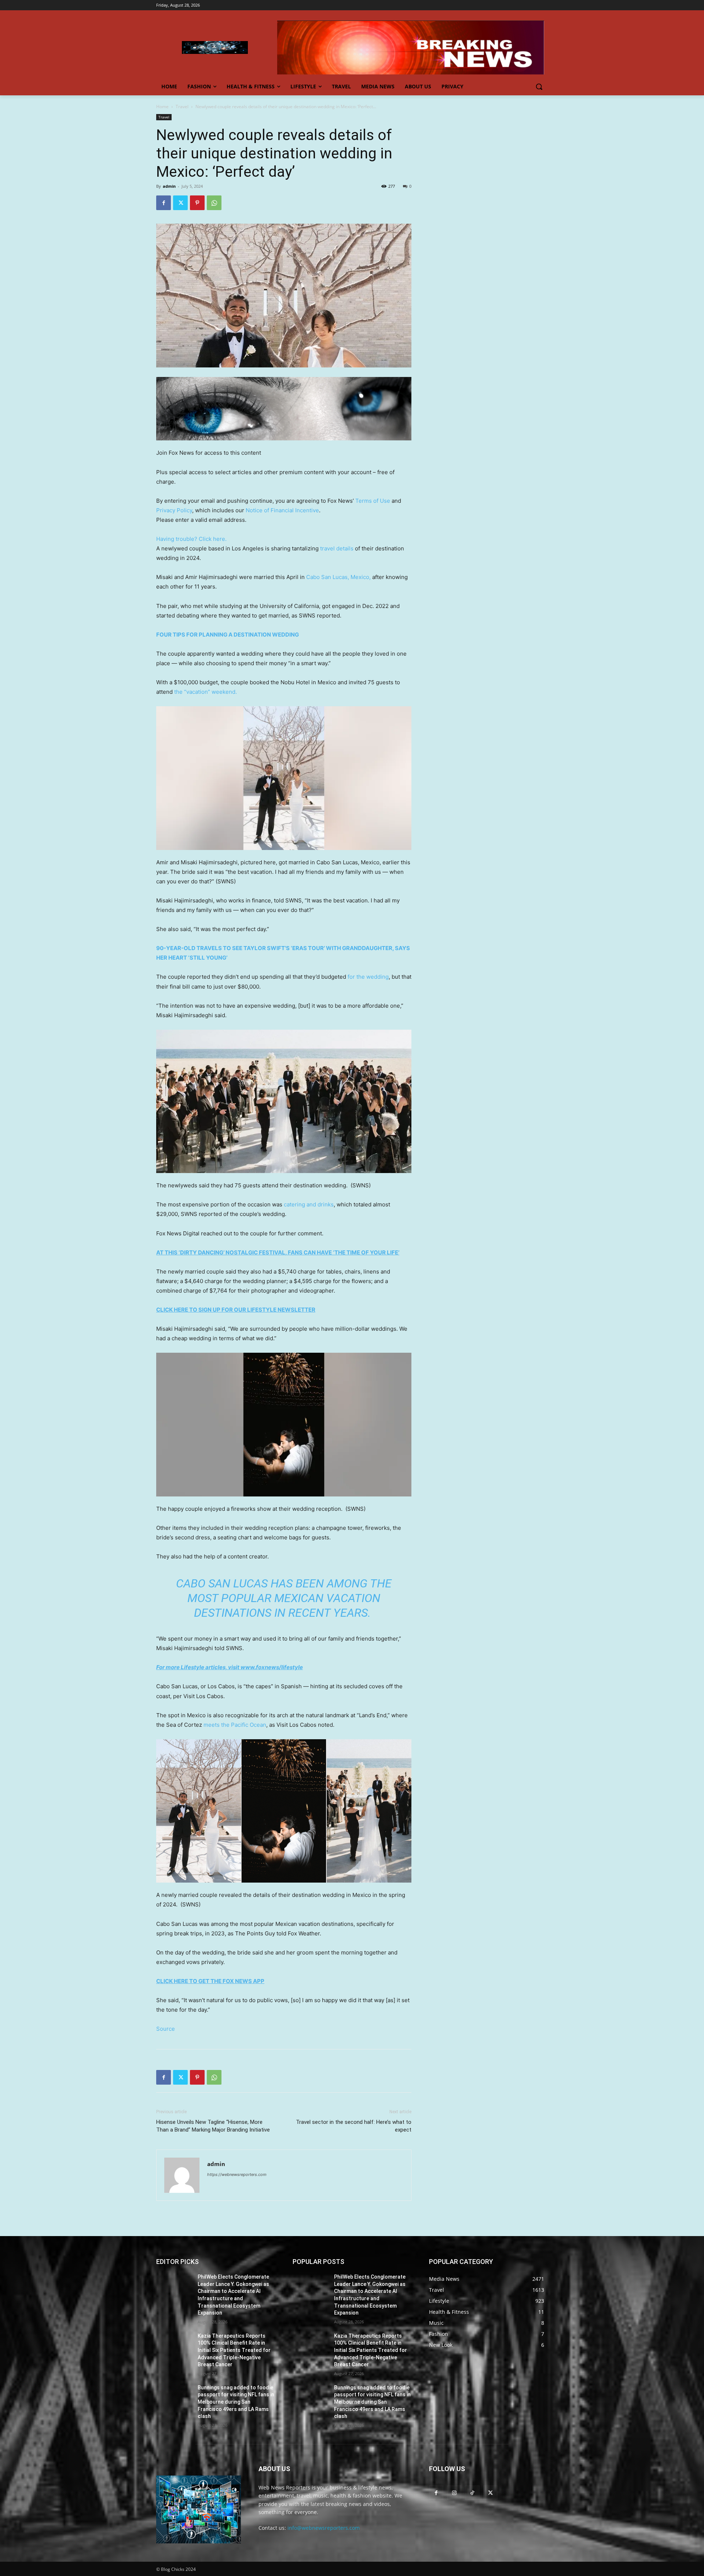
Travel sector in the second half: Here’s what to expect (354, 2126)
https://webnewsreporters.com (237, 2174)
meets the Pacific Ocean (235, 1725)
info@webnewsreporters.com (324, 2528)
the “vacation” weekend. (206, 692)
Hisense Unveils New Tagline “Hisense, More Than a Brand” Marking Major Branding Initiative (213, 2126)
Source (166, 2029)
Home (162, 107)
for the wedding (368, 977)
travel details (337, 548)
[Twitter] (180, 203)
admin (169, 186)
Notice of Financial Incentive (282, 510)
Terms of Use (373, 501)
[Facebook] (164, 203)
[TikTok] (472, 2493)
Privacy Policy (174, 510)
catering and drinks (309, 1204)
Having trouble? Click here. (191, 539)
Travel (182, 107)
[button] (539, 87)
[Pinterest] (197, 203)
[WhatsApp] (214, 203)
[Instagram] (454, 2493)
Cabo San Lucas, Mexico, (338, 577)
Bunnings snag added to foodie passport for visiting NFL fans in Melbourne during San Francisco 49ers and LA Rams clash (236, 2402)
